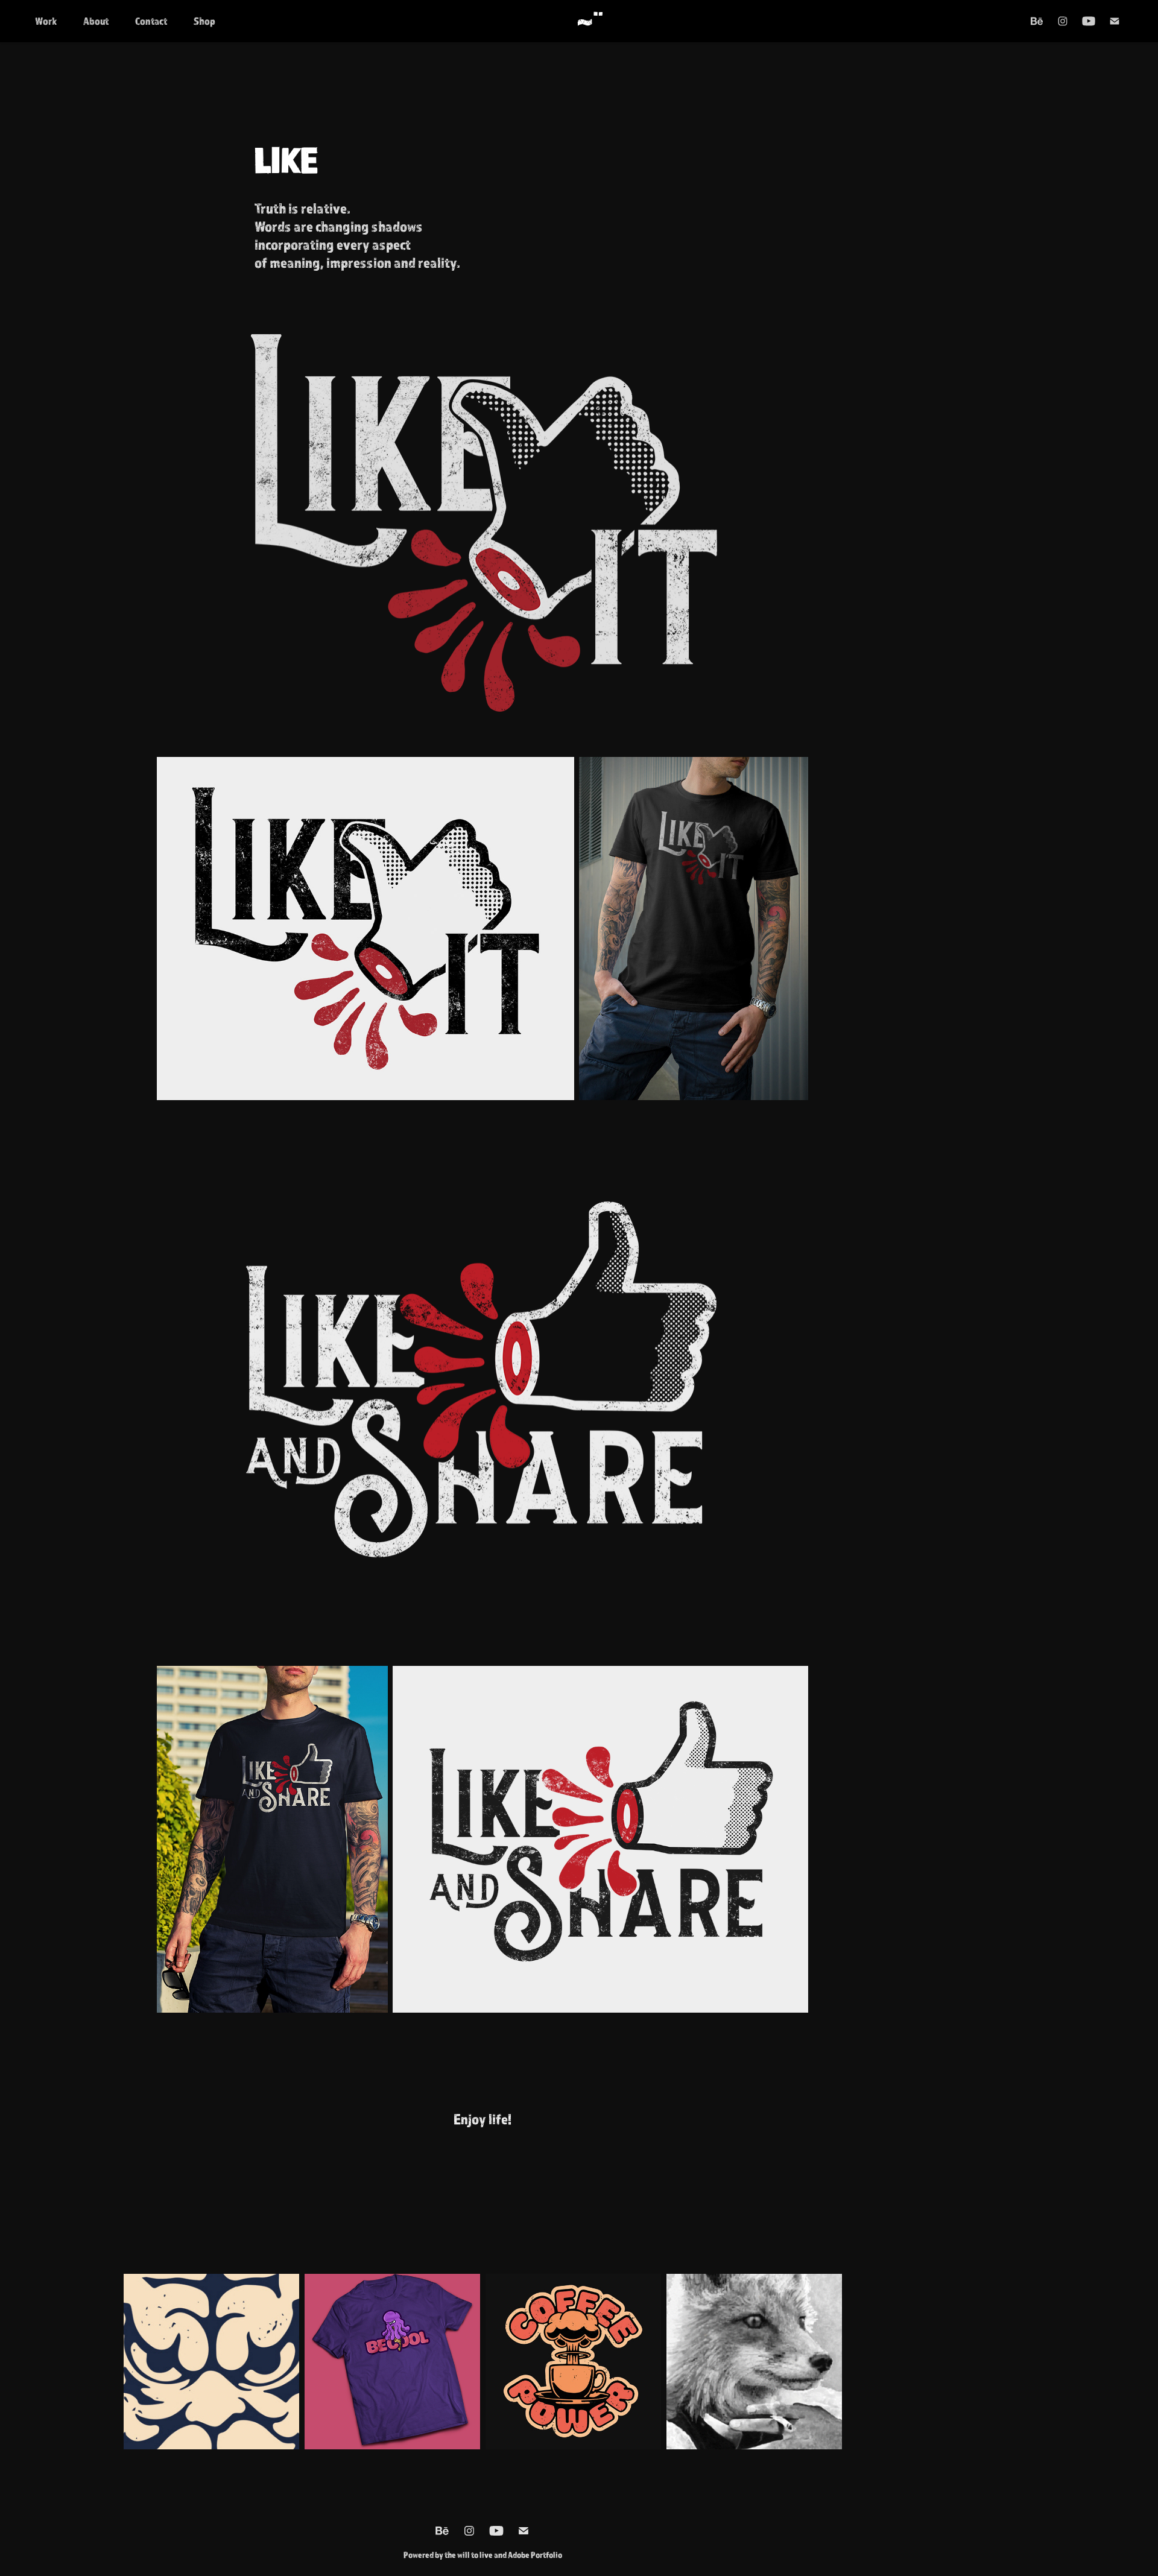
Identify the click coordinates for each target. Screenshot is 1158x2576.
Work (46, 21)
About (96, 21)
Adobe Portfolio (535, 2555)
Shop (204, 21)
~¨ (590, 21)
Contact (151, 21)
